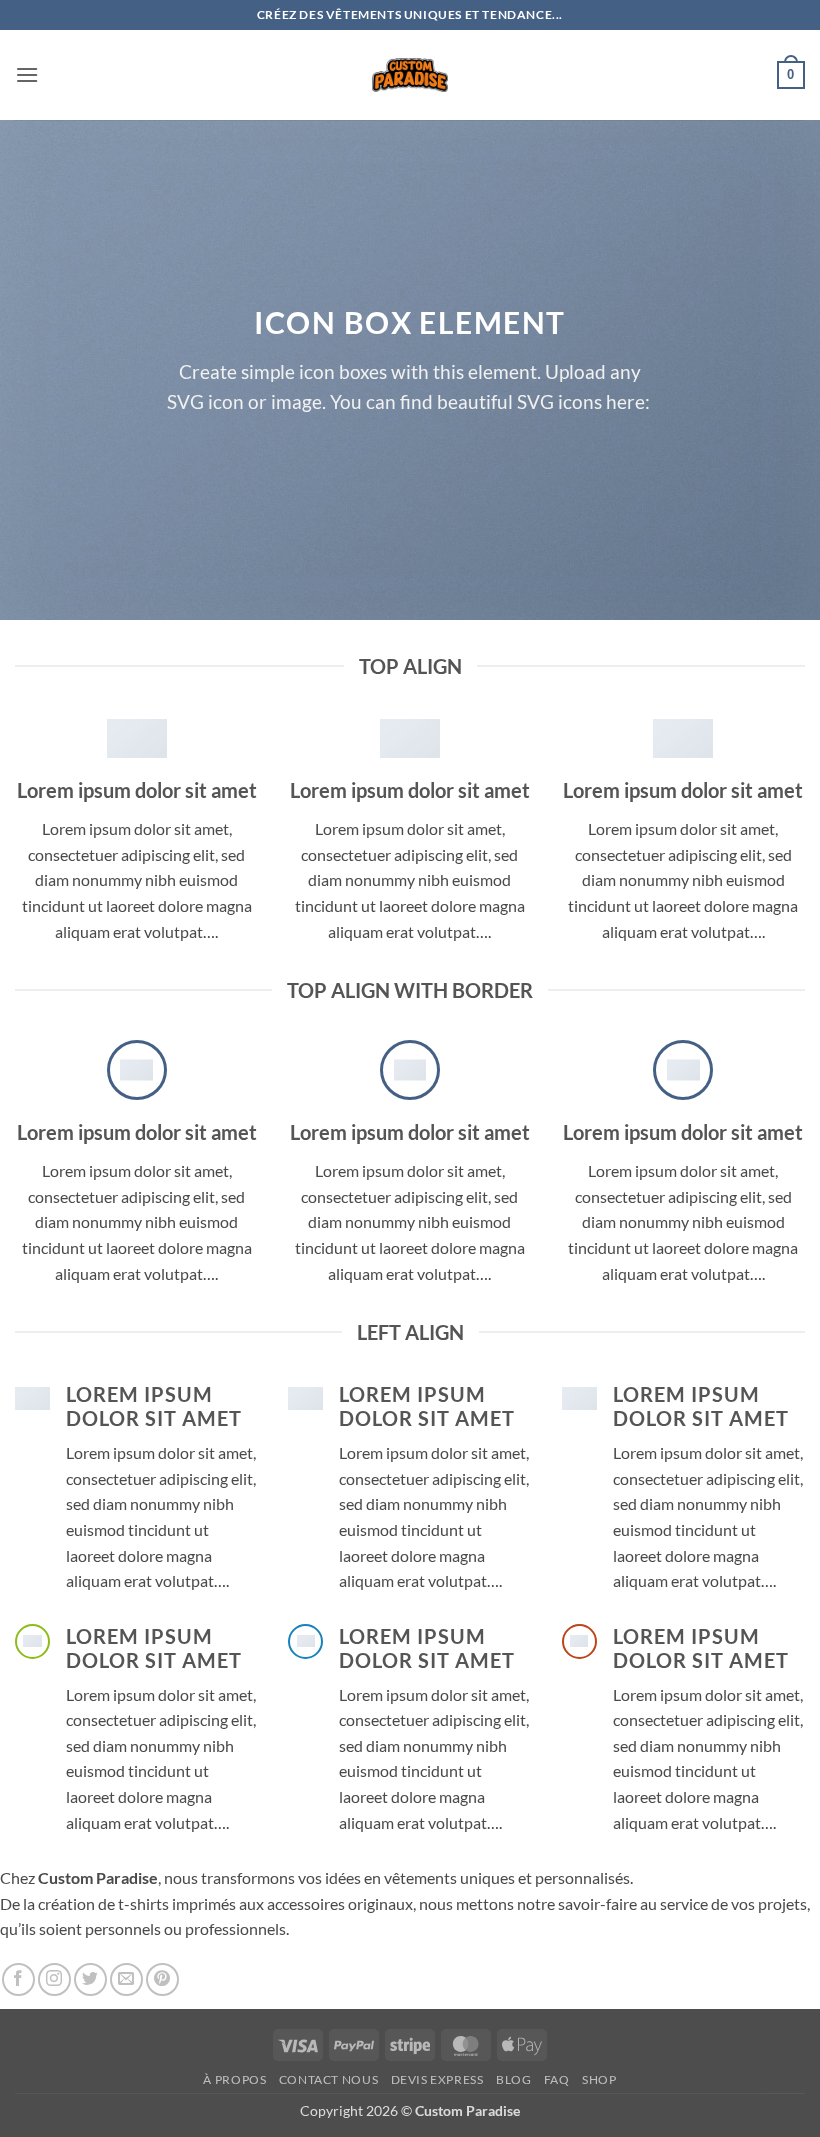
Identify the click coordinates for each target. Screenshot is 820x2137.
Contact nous (328, 2079)
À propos (234, 2079)
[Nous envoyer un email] (126, 1979)
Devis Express (437, 2079)
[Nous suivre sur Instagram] (54, 1979)
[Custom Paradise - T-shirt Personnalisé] (410, 74)
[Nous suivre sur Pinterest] (162, 1979)
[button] (27, 74)
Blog (513, 2079)
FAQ (557, 2079)
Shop (599, 2079)
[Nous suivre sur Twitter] (90, 1979)
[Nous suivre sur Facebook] (18, 1979)
